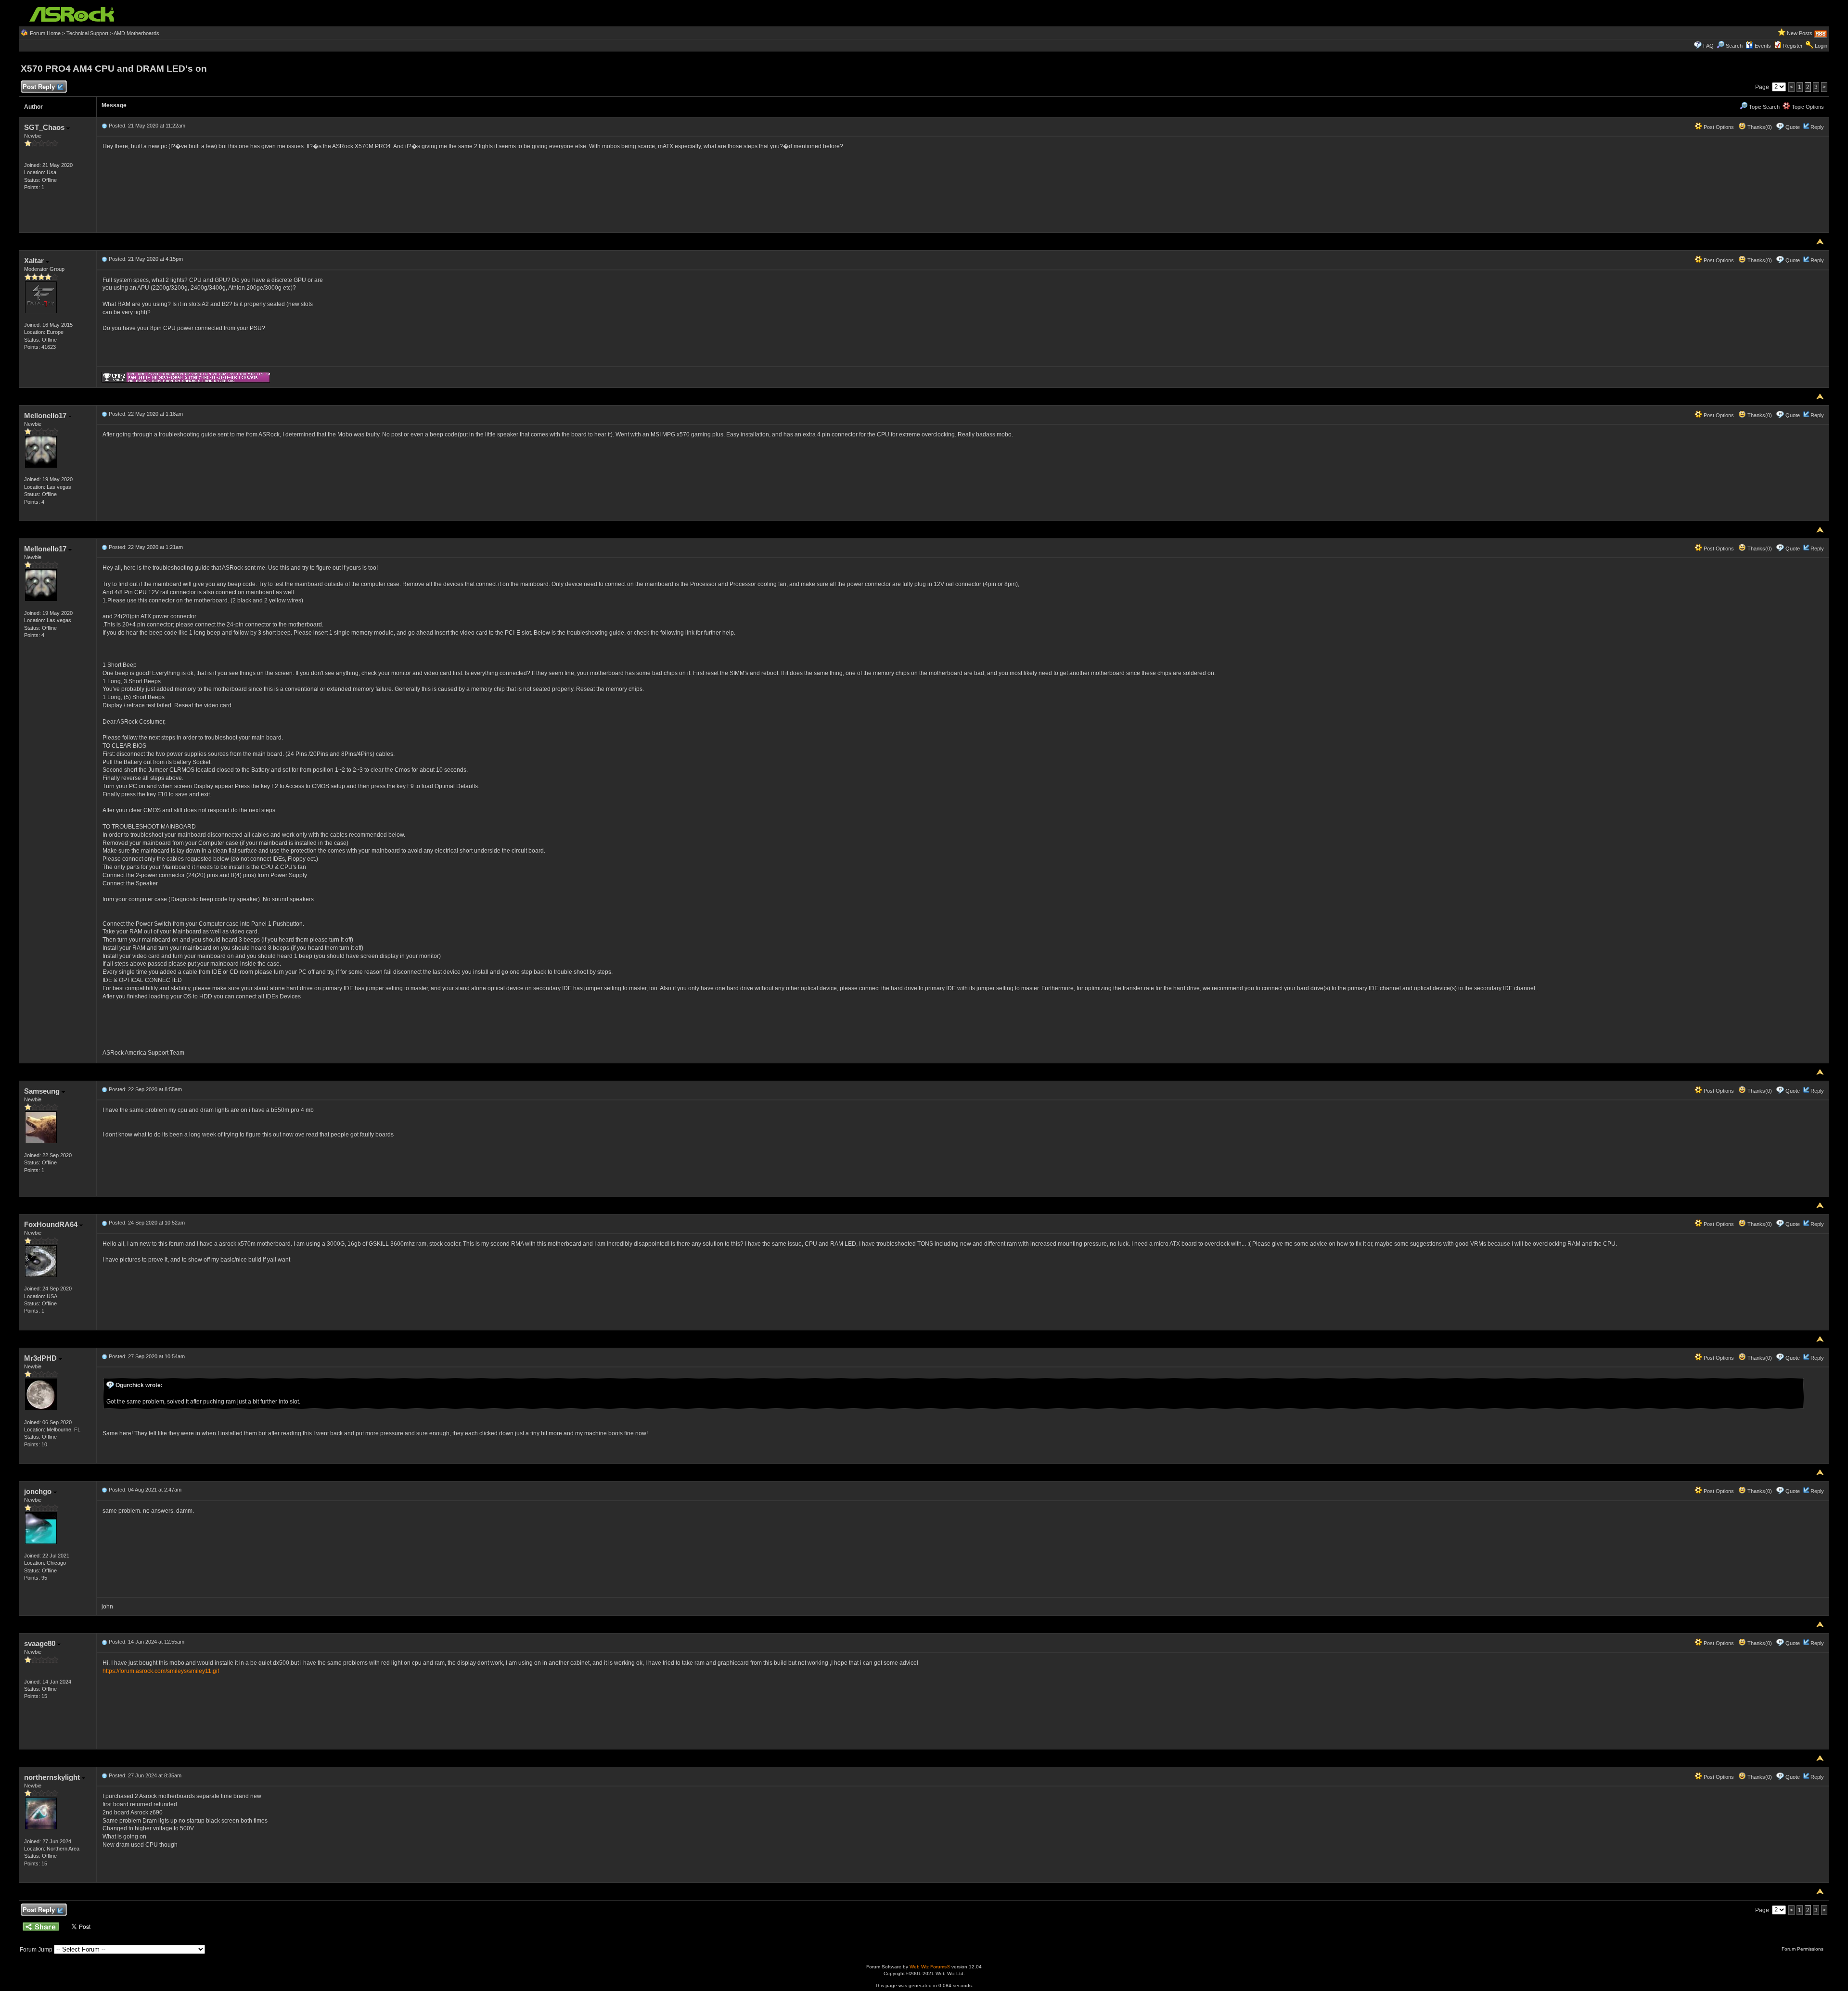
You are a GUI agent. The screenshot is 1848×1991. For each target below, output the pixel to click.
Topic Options (1807, 107)
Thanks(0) (1759, 127)
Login (1821, 46)
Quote (1793, 127)
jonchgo (39, 1491)
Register (1793, 46)
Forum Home (45, 33)
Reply (1817, 127)
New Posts (1800, 33)
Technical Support (87, 33)
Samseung (43, 1091)
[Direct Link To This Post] (104, 126)
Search (1734, 46)
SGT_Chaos (45, 127)
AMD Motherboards (136, 33)
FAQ (1708, 46)
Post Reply (39, 87)
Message (114, 105)
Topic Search (1764, 107)
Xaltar (35, 261)
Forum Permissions (1803, 1949)
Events (1763, 46)
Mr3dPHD (41, 1358)
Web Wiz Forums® (930, 1967)
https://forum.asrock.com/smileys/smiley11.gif (161, 1671)
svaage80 (41, 1643)
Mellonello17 (46, 415)
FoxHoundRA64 (52, 1224)
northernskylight (53, 1777)
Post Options (1718, 127)
